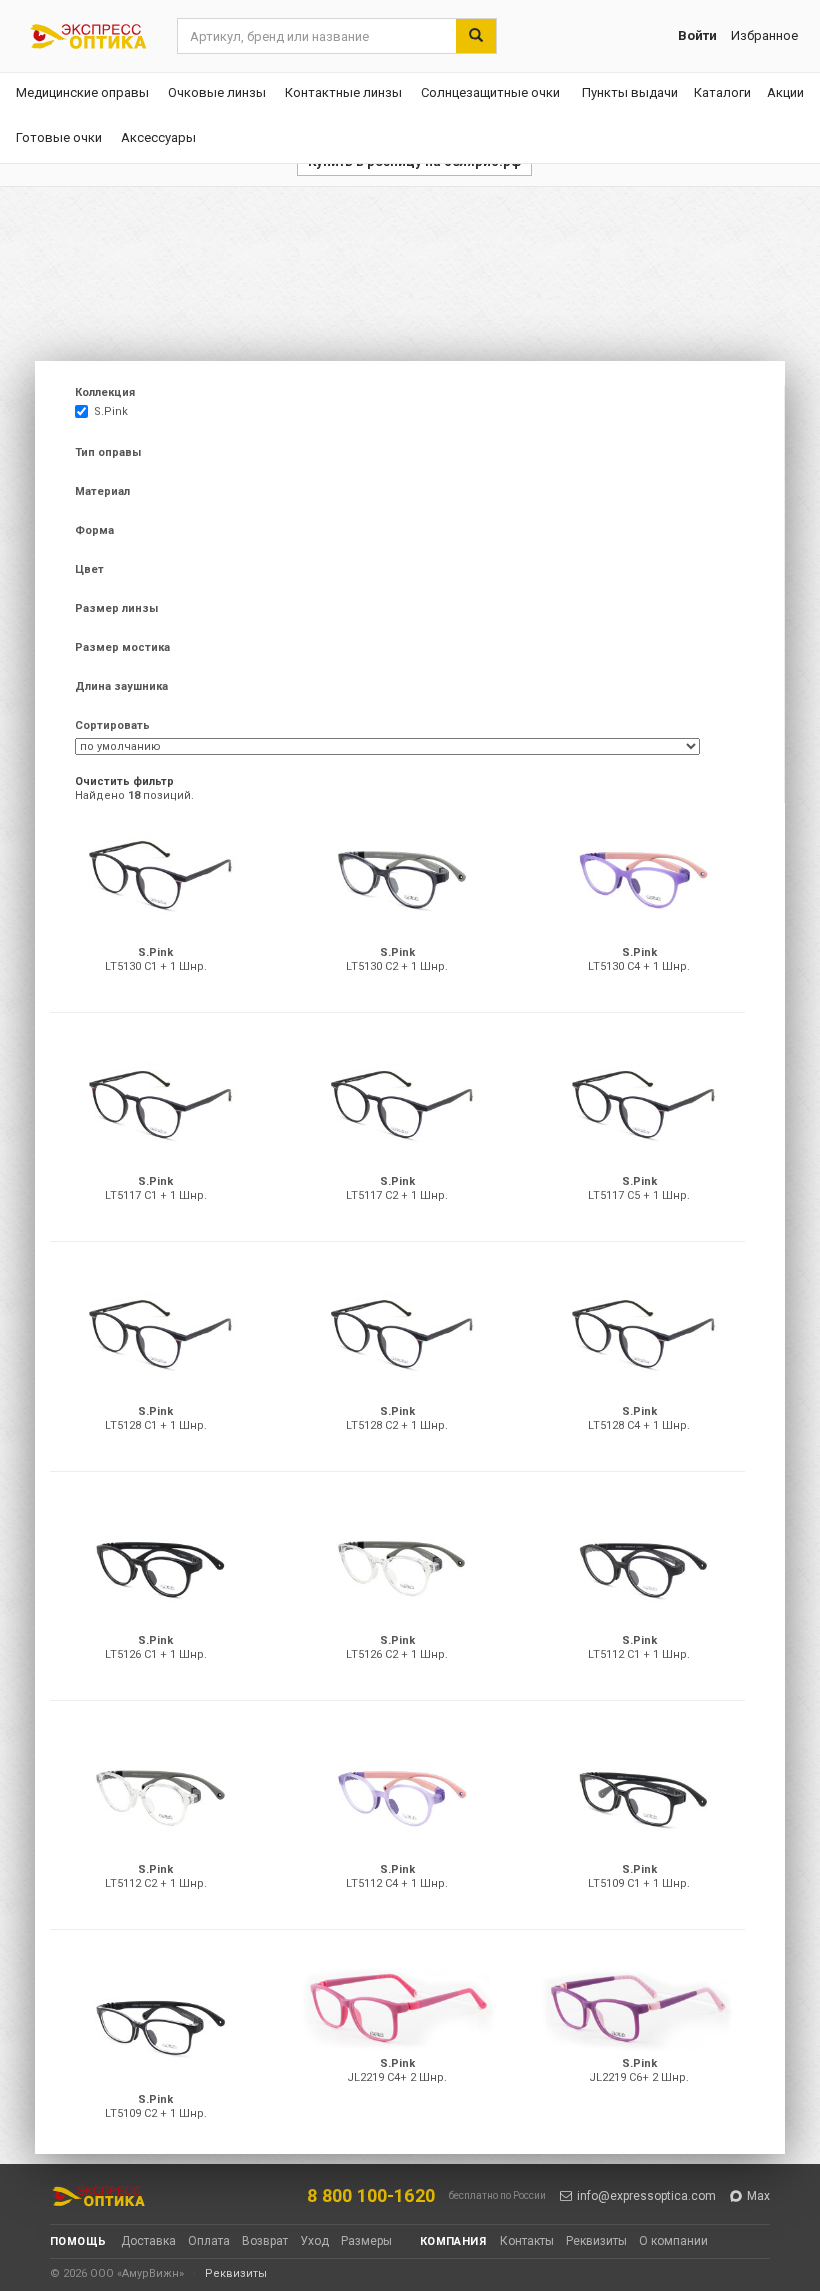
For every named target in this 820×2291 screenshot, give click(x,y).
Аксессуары (158, 137)
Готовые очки (59, 137)
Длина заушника (121, 686)
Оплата (209, 2241)
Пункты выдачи (630, 92)
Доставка (148, 2241)
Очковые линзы (217, 92)
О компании (673, 2241)
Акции (785, 92)
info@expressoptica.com (646, 2196)
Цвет (89, 569)
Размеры (366, 2241)
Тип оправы (108, 452)
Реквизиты (596, 2241)
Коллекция (105, 392)
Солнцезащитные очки (490, 92)
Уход (314, 2241)
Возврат (265, 2241)
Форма (94, 530)
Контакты (527, 2241)
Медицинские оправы (82, 92)
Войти (697, 35)
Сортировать (112, 725)
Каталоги (722, 92)
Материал (102, 491)
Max (758, 2196)
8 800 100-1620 (371, 2195)
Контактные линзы (343, 92)
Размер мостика (122, 647)
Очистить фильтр (124, 781)
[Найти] (476, 36)
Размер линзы (116, 608)
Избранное (764, 35)
